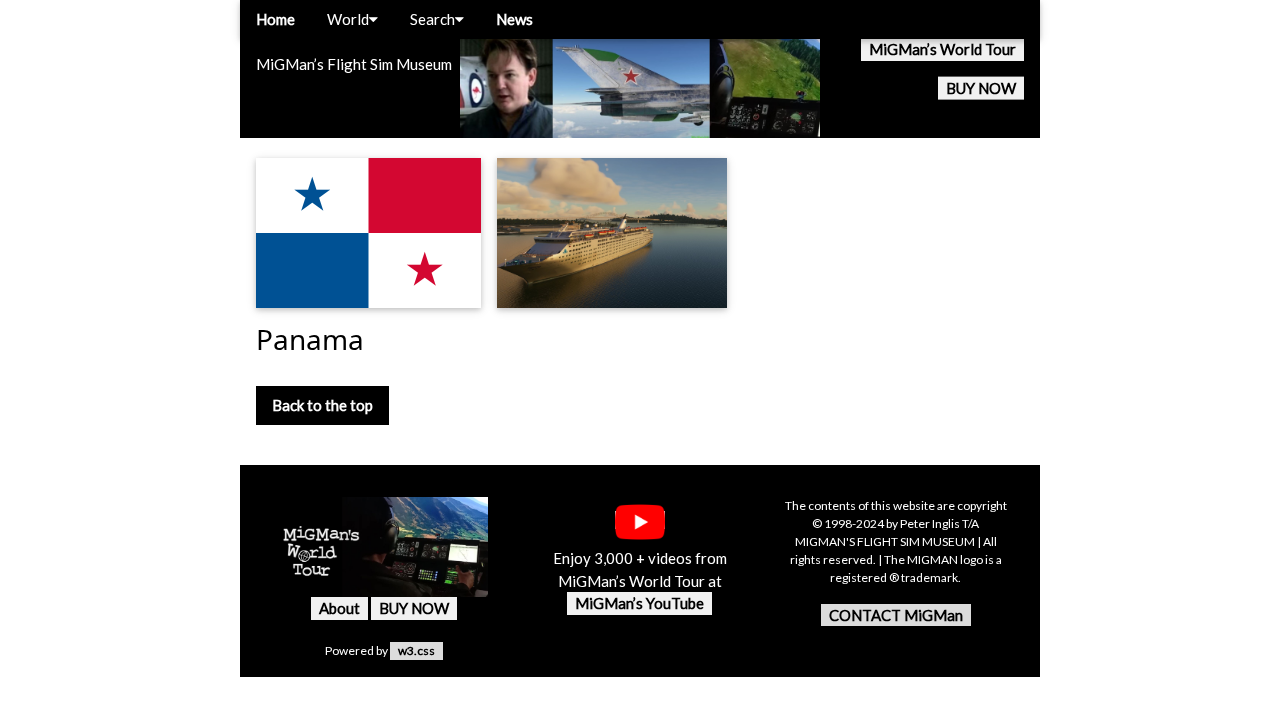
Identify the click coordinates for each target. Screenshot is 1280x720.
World (348, 19)
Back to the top (322, 405)
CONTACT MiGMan (896, 615)
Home (275, 19)
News (514, 19)
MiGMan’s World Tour (942, 49)
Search (432, 19)
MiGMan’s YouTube (639, 603)
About (339, 608)
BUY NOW (981, 88)
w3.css (416, 650)
